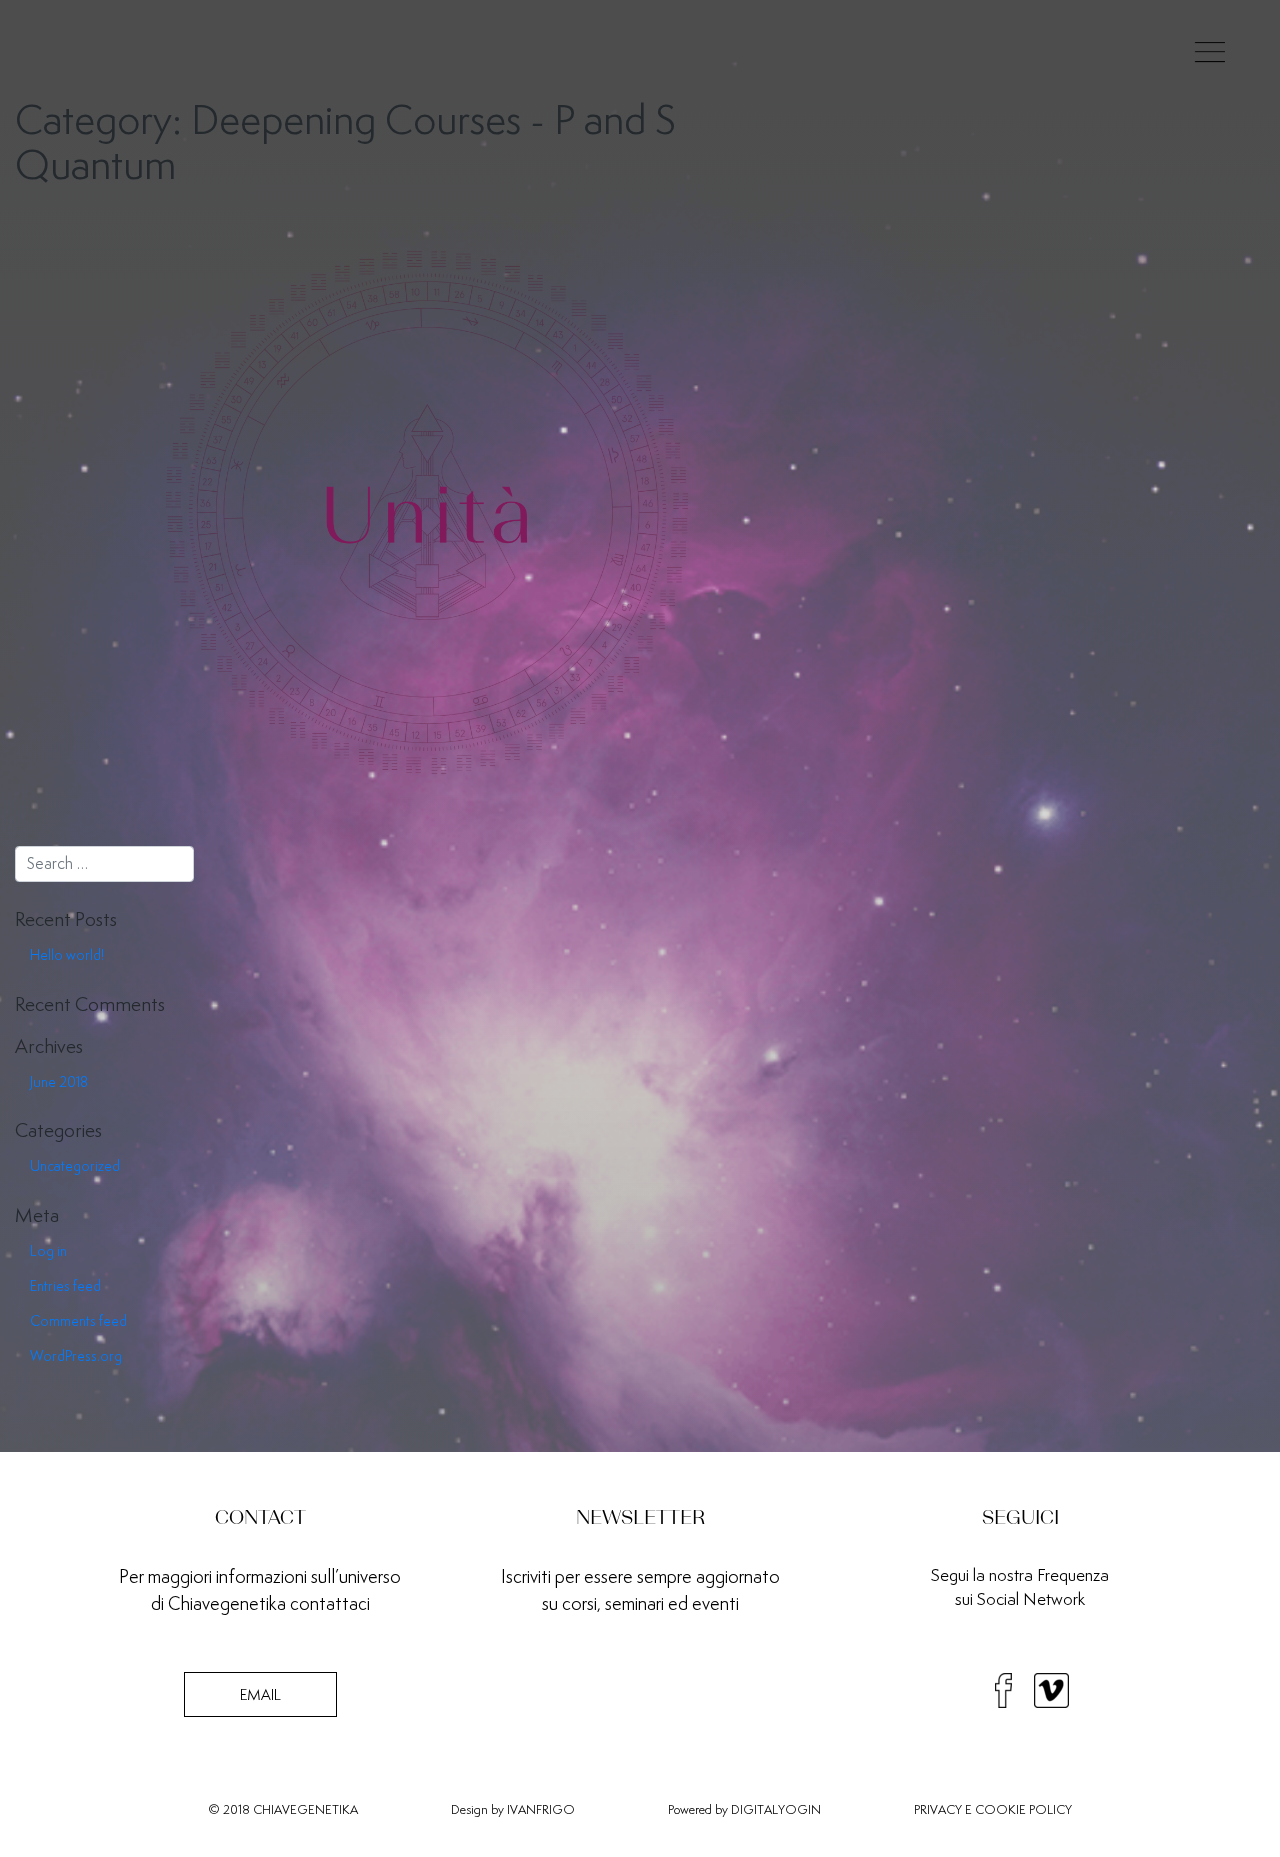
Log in (48, 1251)
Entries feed (65, 1286)
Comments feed (78, 1321)
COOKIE (1000, 1809)
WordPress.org (76, 1356)
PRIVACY (938, 1809)
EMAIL (260, 1694)
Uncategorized (75, 1166)
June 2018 (59, 1082)
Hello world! (67, 955)
